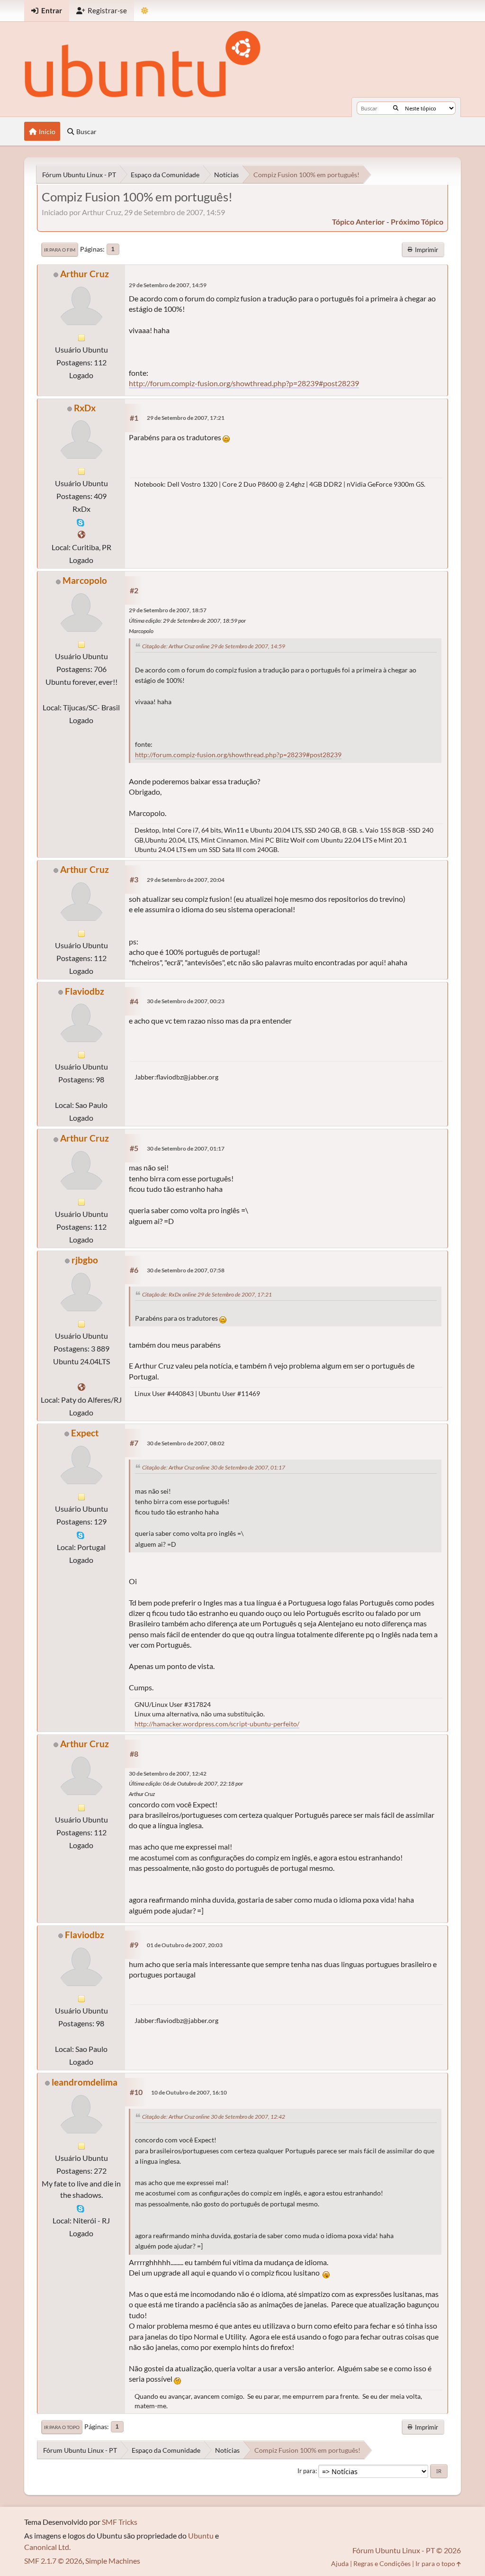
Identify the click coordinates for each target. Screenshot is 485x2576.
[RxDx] (81, 534)
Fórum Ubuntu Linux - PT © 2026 (407, 2550)
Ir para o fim (60, 250)
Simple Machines (113, 2561)
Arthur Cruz (85, 274)
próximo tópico (417, 222)
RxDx (85, 408)
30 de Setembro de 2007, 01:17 (186, 1148)
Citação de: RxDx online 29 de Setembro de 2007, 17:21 (207, 1294)
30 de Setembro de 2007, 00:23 (186, 1001)
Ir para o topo (62, 2427)
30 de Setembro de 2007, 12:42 (168, 1773)
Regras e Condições (382, 2563)
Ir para (306, 2471)
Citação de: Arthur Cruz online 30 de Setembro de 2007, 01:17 (214, 1467)
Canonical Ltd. (47, 2547)
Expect (85, 1433)
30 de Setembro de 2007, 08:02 (186, 1443)
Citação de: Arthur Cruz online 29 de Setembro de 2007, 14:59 (214, 646)
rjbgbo (85, 1260)
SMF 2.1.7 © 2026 (53, 2561)
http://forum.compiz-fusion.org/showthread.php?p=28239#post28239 (244, 383)
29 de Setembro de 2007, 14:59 (168, 285)
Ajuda (340, 2563)
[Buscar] (396, 108)
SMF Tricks (120, 2522)
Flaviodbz (85, 991)
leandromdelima (85, 2082)
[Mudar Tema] (145, 11)
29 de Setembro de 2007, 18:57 (168, 610)
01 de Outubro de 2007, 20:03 (185, 1945)
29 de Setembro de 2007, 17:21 (186, 418)
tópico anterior (359, 222)
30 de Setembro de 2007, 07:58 (186, 1270)
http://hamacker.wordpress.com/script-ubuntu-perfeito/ (217, 1724)
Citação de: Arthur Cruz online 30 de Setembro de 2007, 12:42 (214, 2117)
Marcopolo (85, 580)
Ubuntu (201, 2535)
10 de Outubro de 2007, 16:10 (189, 2092)
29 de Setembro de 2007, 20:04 (186, 880)
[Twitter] (81, 1387)
